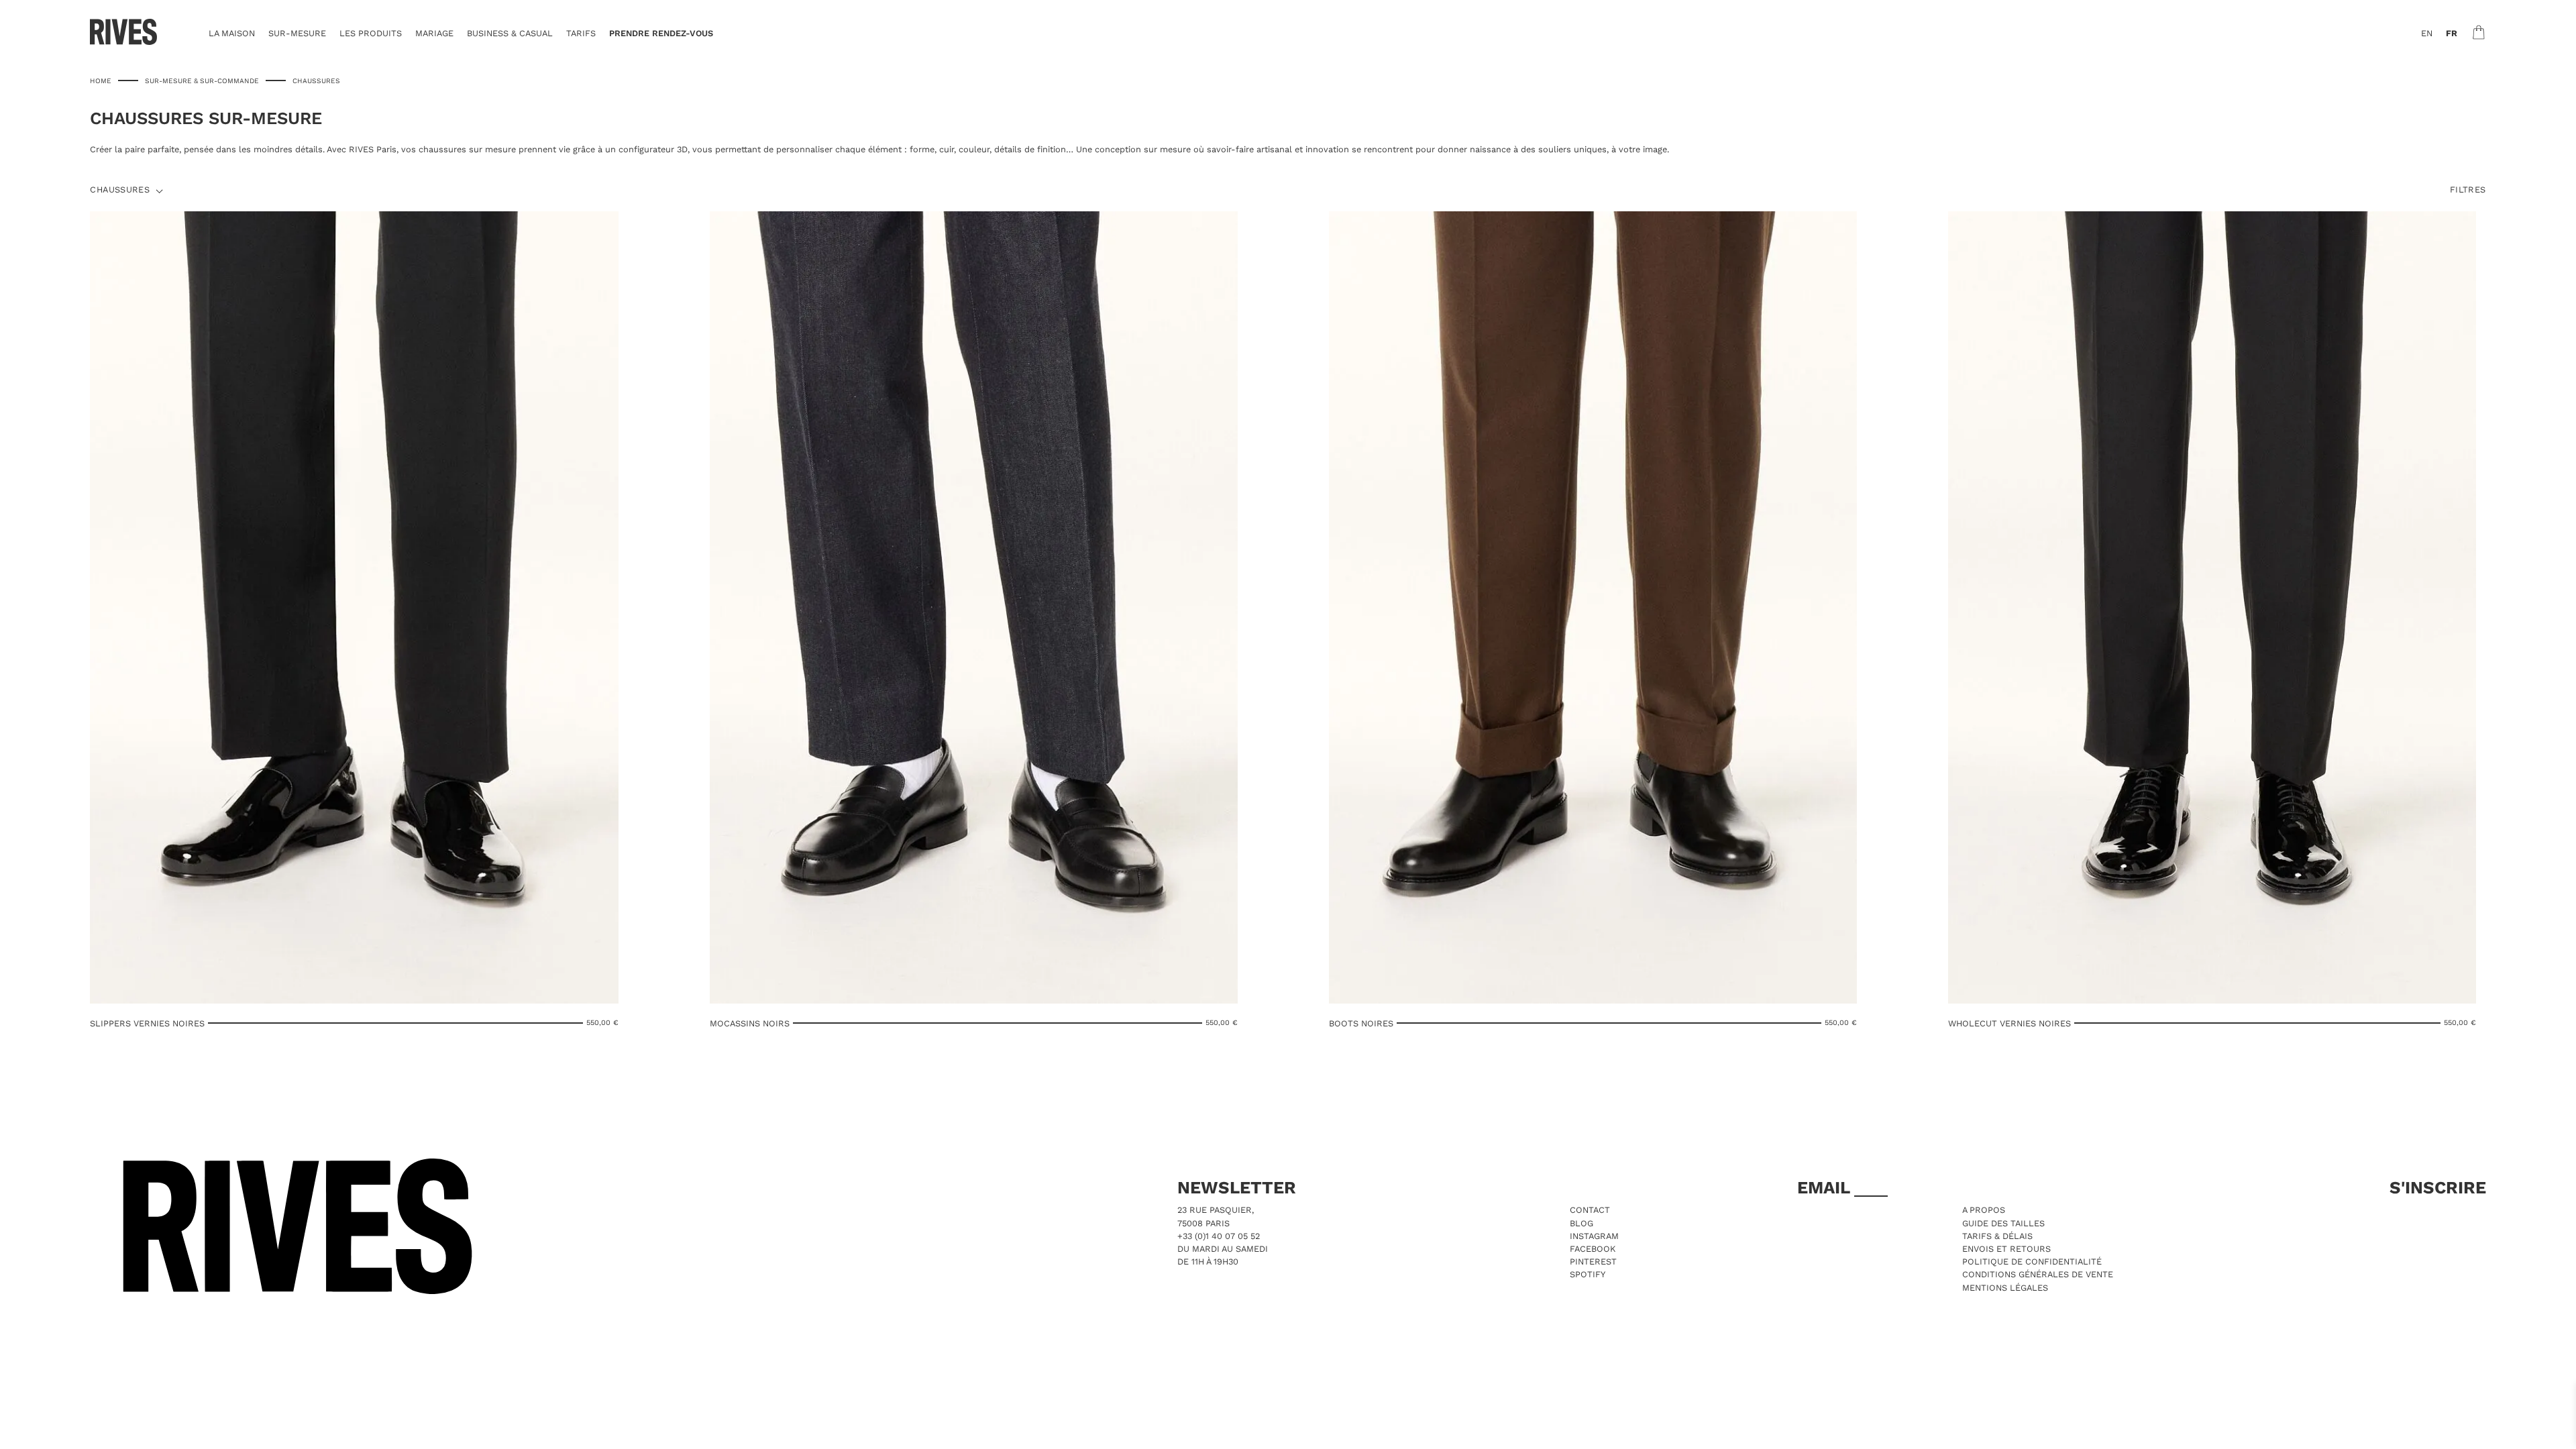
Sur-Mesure (297, 33)
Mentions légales (2005, 1288)
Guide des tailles (2003, 1223)
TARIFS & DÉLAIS (1997, 1236)
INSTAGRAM (1594, 1236)
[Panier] (2479, 32)
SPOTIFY (1588, 1274)
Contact (1590, 1210)
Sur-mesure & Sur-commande (202, 80)
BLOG (1581, 1223)
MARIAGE (434, 33)
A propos (1984, 1210)
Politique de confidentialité (2032, 1262)
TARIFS (581, 33)
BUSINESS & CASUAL (510, 33)
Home (101, 80)
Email (1826, 1187)
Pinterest (1593, 1262)
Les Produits (371, 33)
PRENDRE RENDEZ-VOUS (661, 33)
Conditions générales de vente (2038, 1274)
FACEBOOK (1593, 1249)
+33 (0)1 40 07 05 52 (1219, 1236)
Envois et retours (2006, 1249)
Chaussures (120, 190)
